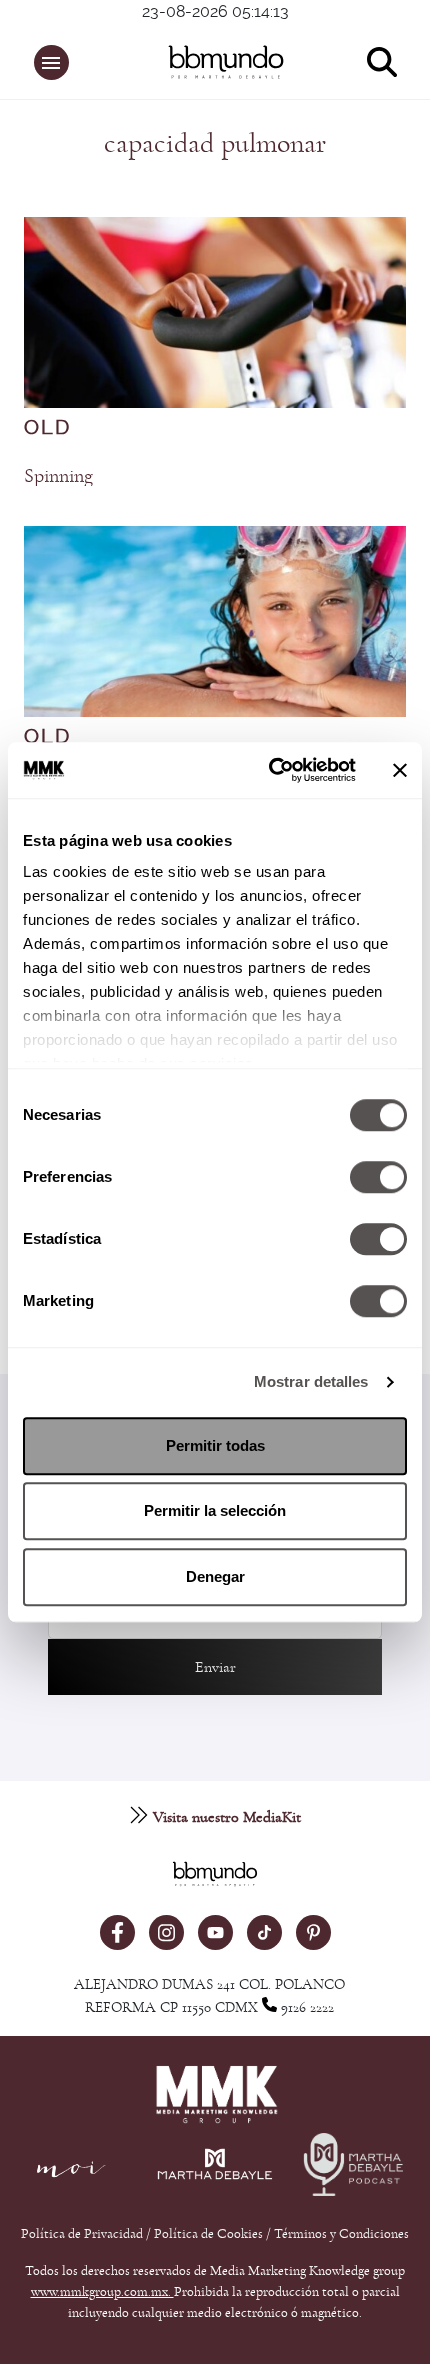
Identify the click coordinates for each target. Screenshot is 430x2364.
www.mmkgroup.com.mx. (102, 2292)
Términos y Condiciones (341, 2234)
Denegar (215, 1576)
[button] (51, 62)
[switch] (378, 1177)
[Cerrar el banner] (400, 770)
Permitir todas (215, 1445)
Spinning (58, 476)
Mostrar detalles (311, 1381)
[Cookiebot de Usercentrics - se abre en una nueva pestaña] (270, 770)
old (47, 428)
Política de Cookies (208, 2234)
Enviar (215, 1667)
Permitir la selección (215, 1510)
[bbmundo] (226, 62)
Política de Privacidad (83, 2234)
